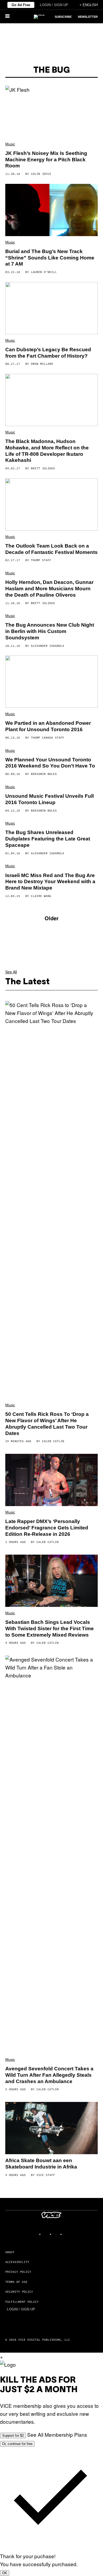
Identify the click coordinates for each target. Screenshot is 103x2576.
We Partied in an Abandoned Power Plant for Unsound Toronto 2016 (48, 726)
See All (11, 972)
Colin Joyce (41, 174)
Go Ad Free (21, 5)
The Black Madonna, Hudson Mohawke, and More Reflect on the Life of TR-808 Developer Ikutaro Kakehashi (47, 451)
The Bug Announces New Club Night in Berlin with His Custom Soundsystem (50, 631)
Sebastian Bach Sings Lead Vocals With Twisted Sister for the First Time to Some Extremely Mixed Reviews (50, 1629)
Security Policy (19, 2292)
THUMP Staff (41, 560)
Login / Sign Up (54, 5)
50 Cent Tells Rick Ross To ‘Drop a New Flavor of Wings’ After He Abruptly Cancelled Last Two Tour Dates (47, 1424)
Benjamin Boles (44, 774)
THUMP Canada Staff (48, 738)
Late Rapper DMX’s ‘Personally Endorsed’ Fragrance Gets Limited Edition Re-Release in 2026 (47, 1528)
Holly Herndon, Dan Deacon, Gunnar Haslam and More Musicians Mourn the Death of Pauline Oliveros (49, 589)
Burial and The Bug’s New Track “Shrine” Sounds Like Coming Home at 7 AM (50, 258)
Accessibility (17, 2262)
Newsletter (88, 17)
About (10, 2252)
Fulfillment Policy (22, 2302)
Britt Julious (43, 468)
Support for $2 (13, 2436)
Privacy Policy (18, 2272)
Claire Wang (41, 896)
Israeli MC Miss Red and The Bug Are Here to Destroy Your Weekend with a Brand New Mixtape (50, 882)
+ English (89, 5)
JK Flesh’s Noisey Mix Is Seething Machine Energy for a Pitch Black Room (46, 160)
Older (52, 918)
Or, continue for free (17, 2444)
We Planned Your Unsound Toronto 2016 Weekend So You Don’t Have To (50, 763)
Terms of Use (16, 2282)
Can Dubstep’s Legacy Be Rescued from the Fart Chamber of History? (48, 353)
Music (10, 144)
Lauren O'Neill (44, 272)
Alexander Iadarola (48, 646)
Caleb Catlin (53, 1441)
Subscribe (63, 17)
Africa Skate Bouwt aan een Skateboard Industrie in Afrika (41, 2164)
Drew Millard (42, 364)
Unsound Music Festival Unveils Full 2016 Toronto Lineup (50, 799)
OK (5, 2573)
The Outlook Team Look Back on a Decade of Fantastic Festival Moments (51, 549)
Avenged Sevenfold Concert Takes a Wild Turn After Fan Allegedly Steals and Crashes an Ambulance (49, 2075)
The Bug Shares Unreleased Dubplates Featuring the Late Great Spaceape (48, 839)
